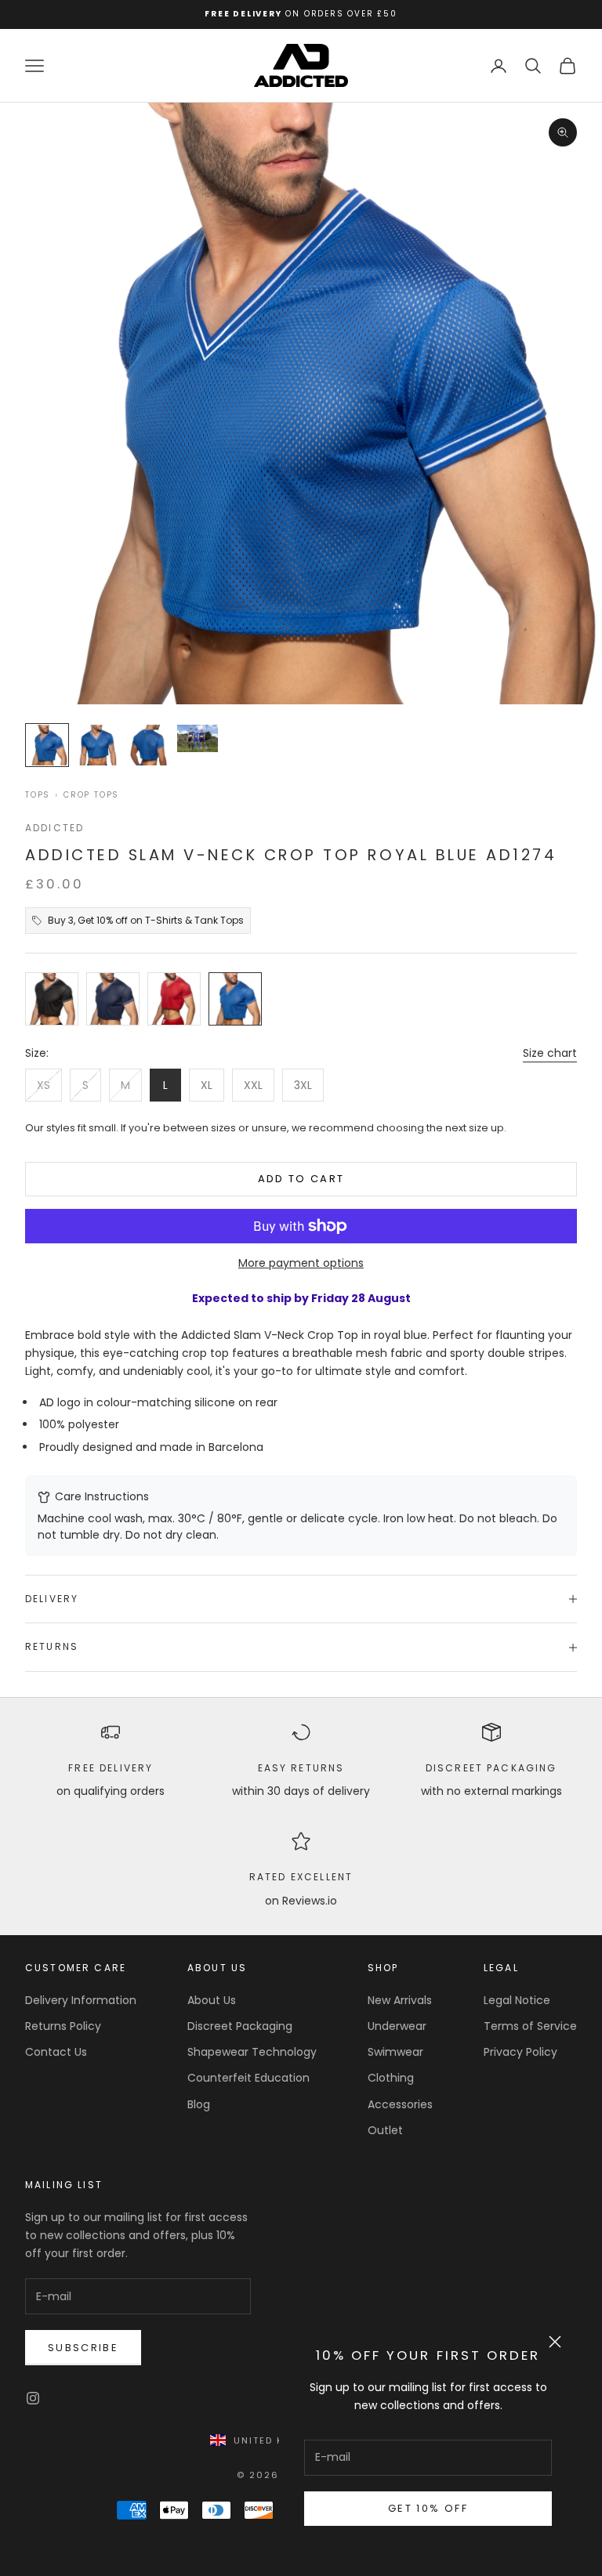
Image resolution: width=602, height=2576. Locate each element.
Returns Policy (63, 2026)
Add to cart (301, 1179)
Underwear (397, 2026)
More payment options (301, 1263)
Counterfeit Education (248, 2078)
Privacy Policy (520, 2052)
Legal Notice (517, 2000)
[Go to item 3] (147, 745)
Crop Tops (91, 795)
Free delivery (111, 1768)
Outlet (385, 2130)
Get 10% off (428, 2508)
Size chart (550, 1053)
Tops (38, 795)
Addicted (54, 828)
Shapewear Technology (252, 2052)
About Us (212, 2000)
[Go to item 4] (198, 738)
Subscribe (83, 2348)
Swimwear (395, 2052)
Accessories (400, 2104)
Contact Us (56, 2052)
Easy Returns (301, 1768)
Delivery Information (81, 2000)
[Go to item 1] (47, 745)
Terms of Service (530, 2026)
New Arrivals (400, 2000)
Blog (199, 2104)
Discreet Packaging (491, 1768)
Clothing (391, 2078)
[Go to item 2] (97, 745)
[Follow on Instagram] (33, 2398)
